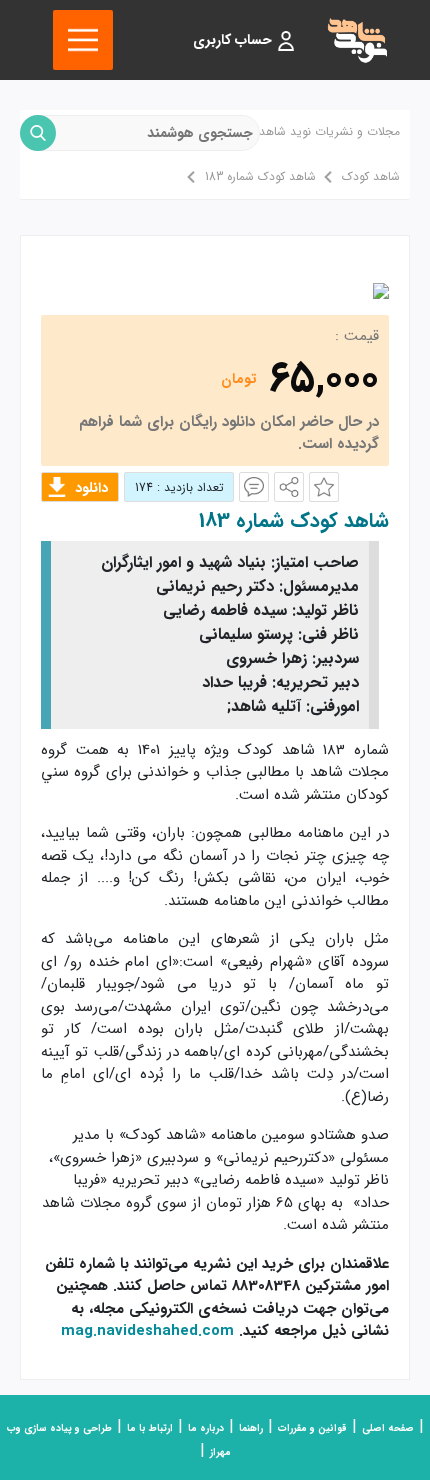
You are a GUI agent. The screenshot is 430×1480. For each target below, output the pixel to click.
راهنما (251, 1428)
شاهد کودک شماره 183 (260, 176)
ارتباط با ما (150, 1428)
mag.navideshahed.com (147, 1331)
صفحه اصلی (388, 1428)
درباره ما (206, 1428)
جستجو (38, 133)
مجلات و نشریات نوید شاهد (329, 131)
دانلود (91, 488)
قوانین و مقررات (312, 1428)
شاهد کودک (371, 176)
